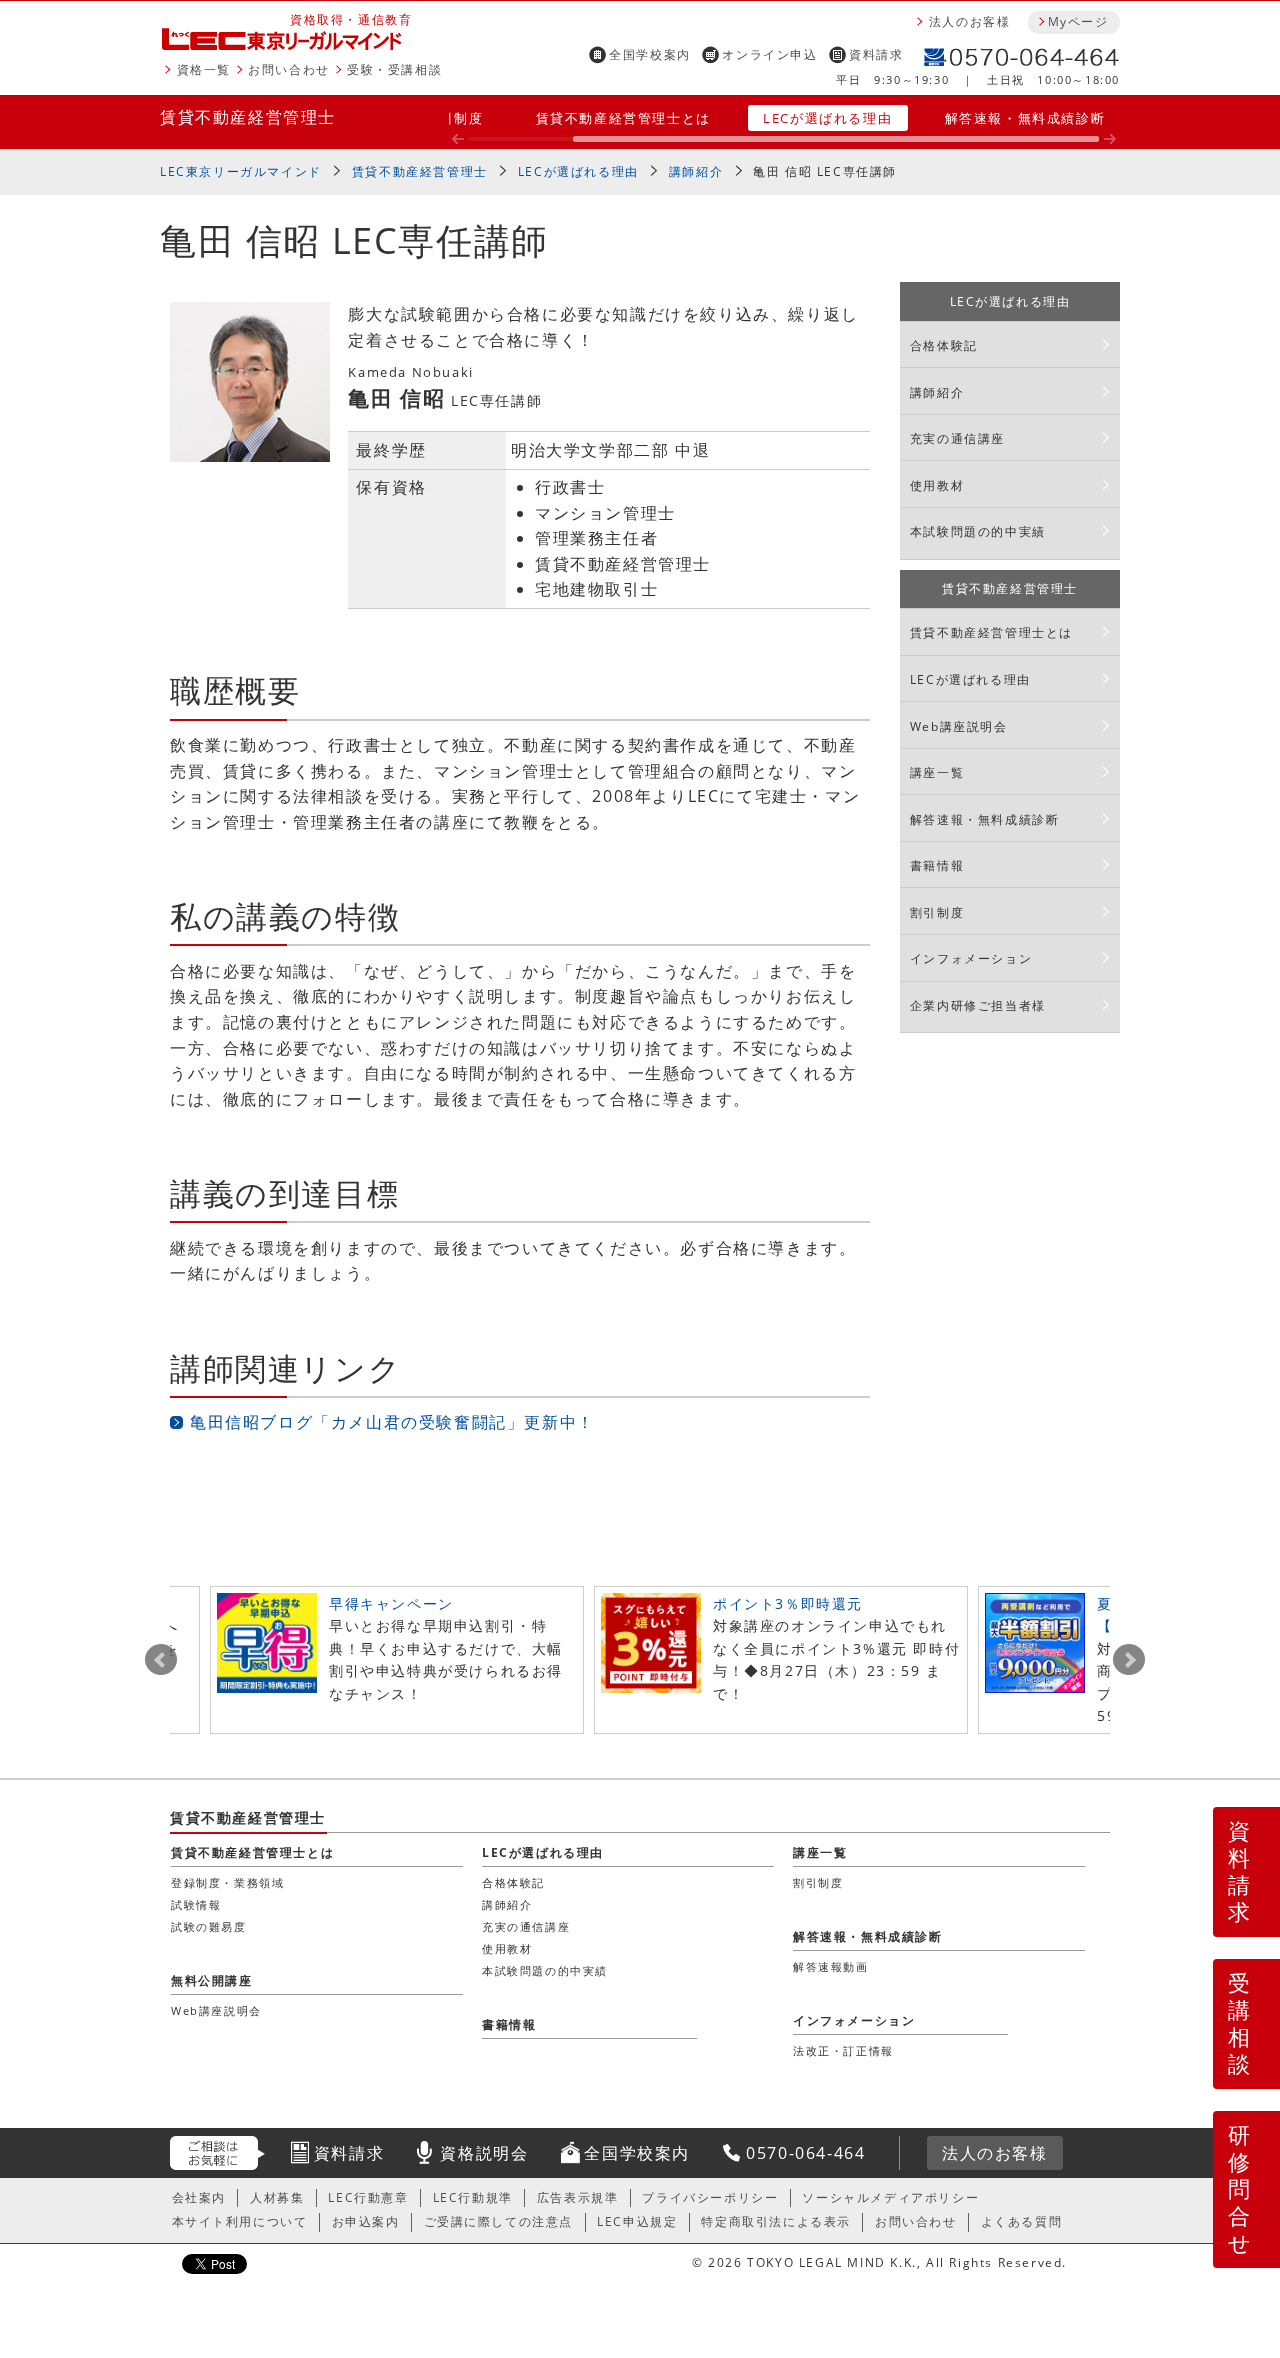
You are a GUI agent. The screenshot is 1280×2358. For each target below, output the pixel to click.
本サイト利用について (240, 2221)
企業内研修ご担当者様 (978, 1005)
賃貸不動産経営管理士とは (623, 118)
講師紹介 (696, 171)
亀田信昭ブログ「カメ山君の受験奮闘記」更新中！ (392, 1422)
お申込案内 (366, 2221)
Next (1129, 1660)
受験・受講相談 (394, 69)
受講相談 (1240, 2023)
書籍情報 (937, 865)
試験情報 (196, 1904)
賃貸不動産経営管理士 (248, 117)
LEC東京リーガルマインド (241, 171)
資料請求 (876, 54)
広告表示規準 (578, 2197)
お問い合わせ (289, 69)
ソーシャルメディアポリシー (890, 2197)
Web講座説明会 (959, 726)
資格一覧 (204, 69)
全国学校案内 (650, 54)
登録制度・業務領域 (227, 1882)
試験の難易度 (209, 1926)
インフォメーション (971, 958)
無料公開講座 (212, 1980)
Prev (161, 1660)
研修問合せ (1240, 2188)
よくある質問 (1022, 2221)
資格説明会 (484, 2153)
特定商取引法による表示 (776, 2221)
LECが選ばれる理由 (827, 118)
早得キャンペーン (391, 1603)
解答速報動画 (831, 1966)
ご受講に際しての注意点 (499, 2221)
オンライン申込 (769, 54)
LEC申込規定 (637, 2221)
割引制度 (454, 118)
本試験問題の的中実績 (978, 531)
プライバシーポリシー (710, 2197)
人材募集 (277, 2197)
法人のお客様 (970, 21)
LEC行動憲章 (368, 2197)
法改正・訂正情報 (843, 2050)
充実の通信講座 (957, 438)
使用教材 (937, 485)
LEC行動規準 (473, 2197)
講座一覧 (937, 772)
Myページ (1078, 21)
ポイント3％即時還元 (788, 1603)
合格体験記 (944, 345)
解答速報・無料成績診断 (1025, 118)
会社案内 (199, 2197)
